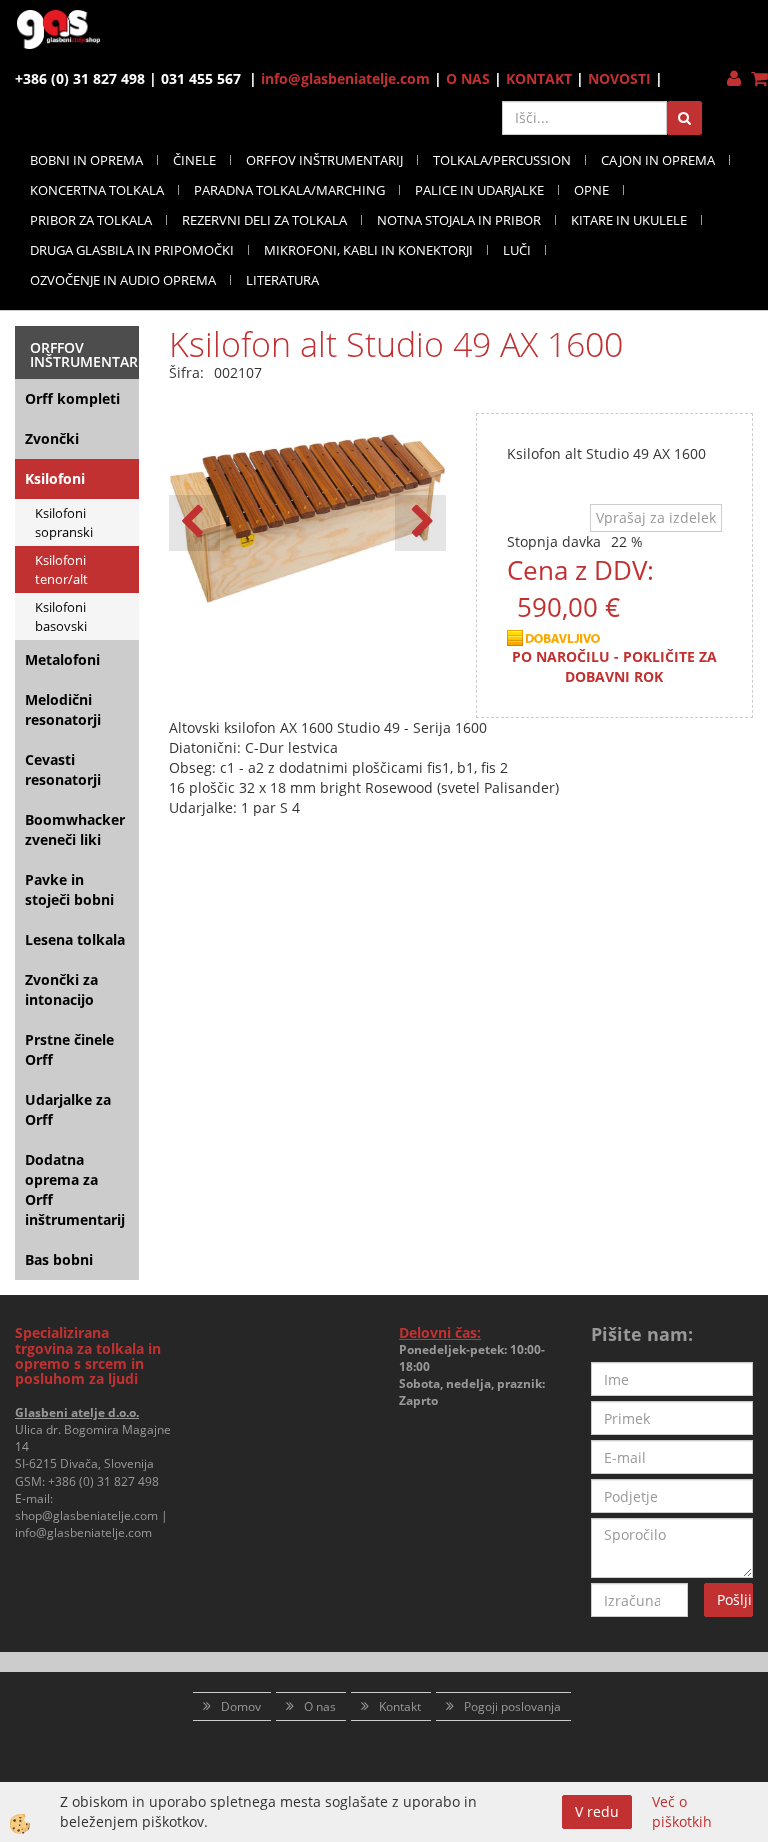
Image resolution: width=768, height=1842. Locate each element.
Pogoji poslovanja (512, 1706)
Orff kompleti (72, 398)
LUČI (517, 250)
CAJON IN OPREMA (658, 160)
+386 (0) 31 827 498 (103, 1481)
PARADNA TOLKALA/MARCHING (289, 190)
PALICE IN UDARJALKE (479, 190)
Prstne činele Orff (69, 1049)
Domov (241, 1706)
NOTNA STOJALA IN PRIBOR (459, 220)
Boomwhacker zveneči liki (75, 829)
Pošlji (734, 1599)
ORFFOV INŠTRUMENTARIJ (324, 160)
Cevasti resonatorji (63, 769)
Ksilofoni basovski (61, 616)
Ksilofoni (55, 478)
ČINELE (194, 160)
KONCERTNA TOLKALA (97, 190)
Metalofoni (62, 659)
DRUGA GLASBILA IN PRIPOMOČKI (132, 250)
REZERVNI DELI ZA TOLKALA (264, 220)
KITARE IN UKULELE (629, 220)
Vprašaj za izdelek (656, 517)
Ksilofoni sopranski (64, 522)
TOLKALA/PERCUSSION (502, 160)
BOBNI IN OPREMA (86, 160)
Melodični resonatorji (63, 709)
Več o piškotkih (682, 1811)
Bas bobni (59, 1259)
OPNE (591, 190)
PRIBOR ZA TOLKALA (91, 220)
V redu (597, 1811)
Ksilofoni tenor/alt (61, 569)
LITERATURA (282, 280)
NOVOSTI (619, 78)
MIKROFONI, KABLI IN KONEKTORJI (368, 250)
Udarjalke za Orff (68, 1109)
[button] (420, 523)
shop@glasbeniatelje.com (86, 1515)
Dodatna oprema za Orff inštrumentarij (75, 1189)
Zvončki (52, 438)
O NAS (468, 78)
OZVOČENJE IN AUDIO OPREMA (123, 280)
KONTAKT (539, 78)
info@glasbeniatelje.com (345, 78)
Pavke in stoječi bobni (69, 889)
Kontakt (400, 1706)
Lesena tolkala (75, 939)
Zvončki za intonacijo (61, 989)
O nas (320, 1706)
